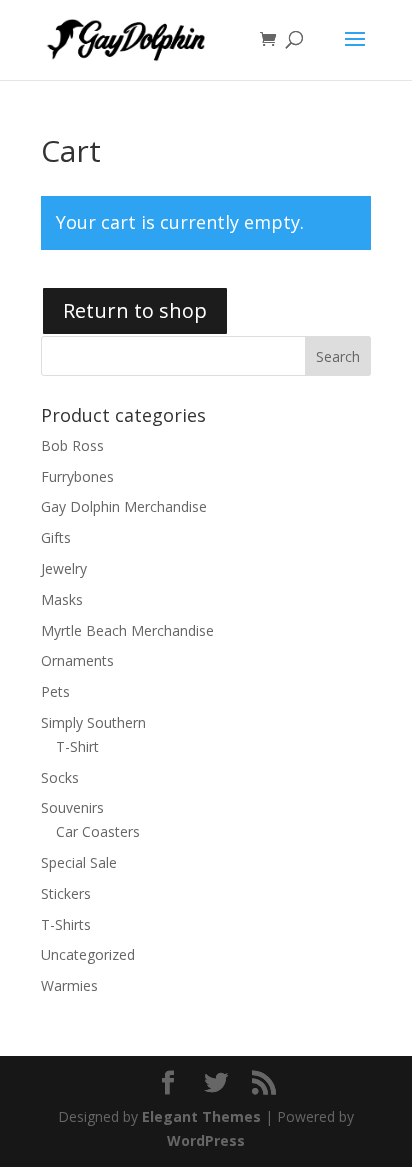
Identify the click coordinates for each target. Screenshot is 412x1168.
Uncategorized (88, 954)
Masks (62, 599)
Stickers (66, 893)
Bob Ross (72, 445)
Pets (55, 691)
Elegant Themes (201, 1116)
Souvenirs (72, 807)
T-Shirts (66, 924)
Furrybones (77, 476)
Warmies (69, 985)
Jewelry (64, 568)
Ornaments (77, 660)
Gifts (56, 537)
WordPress (206, 1140)
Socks (60, 777)
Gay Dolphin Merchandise (124, 506)
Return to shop (135, 310)
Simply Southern (93, 722)
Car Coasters (98, 831)
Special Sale (79, 862)
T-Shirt (77, 746)
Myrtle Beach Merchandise (127, 630)
